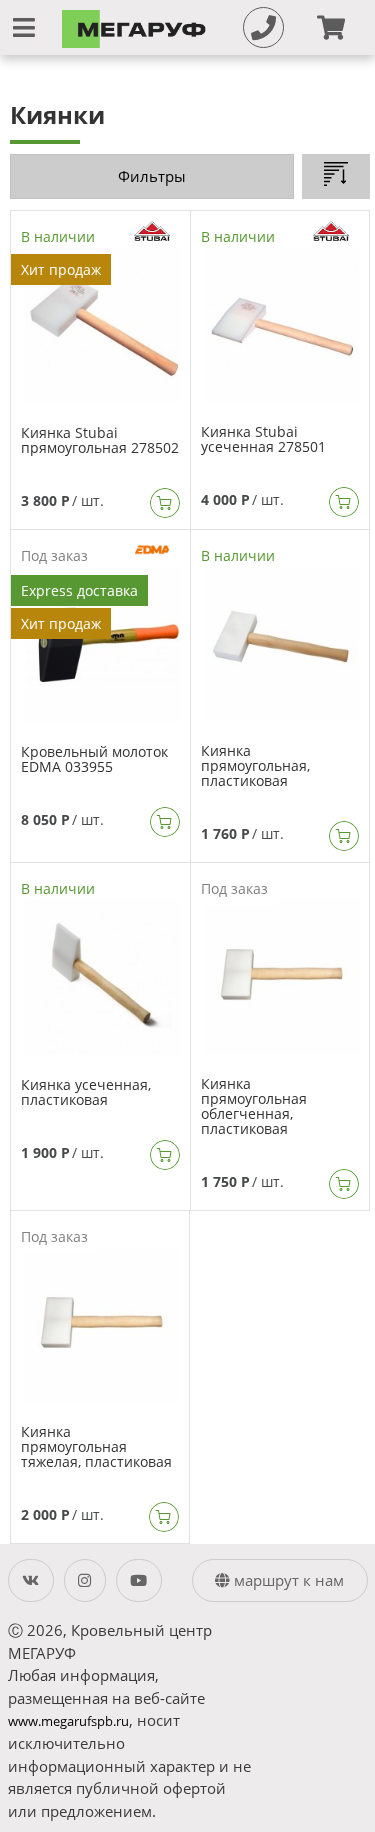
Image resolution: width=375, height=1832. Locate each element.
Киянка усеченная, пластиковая (86, 1092)
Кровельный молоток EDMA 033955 (94, 759)
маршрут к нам (287, 1580)
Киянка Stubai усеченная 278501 (263, 439)
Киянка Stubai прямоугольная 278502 (100, 440)
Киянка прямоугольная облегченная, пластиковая (254, 1106)
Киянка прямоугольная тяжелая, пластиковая (96, 1446)
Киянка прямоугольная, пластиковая (255, 765)
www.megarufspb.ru (68, 1721)
